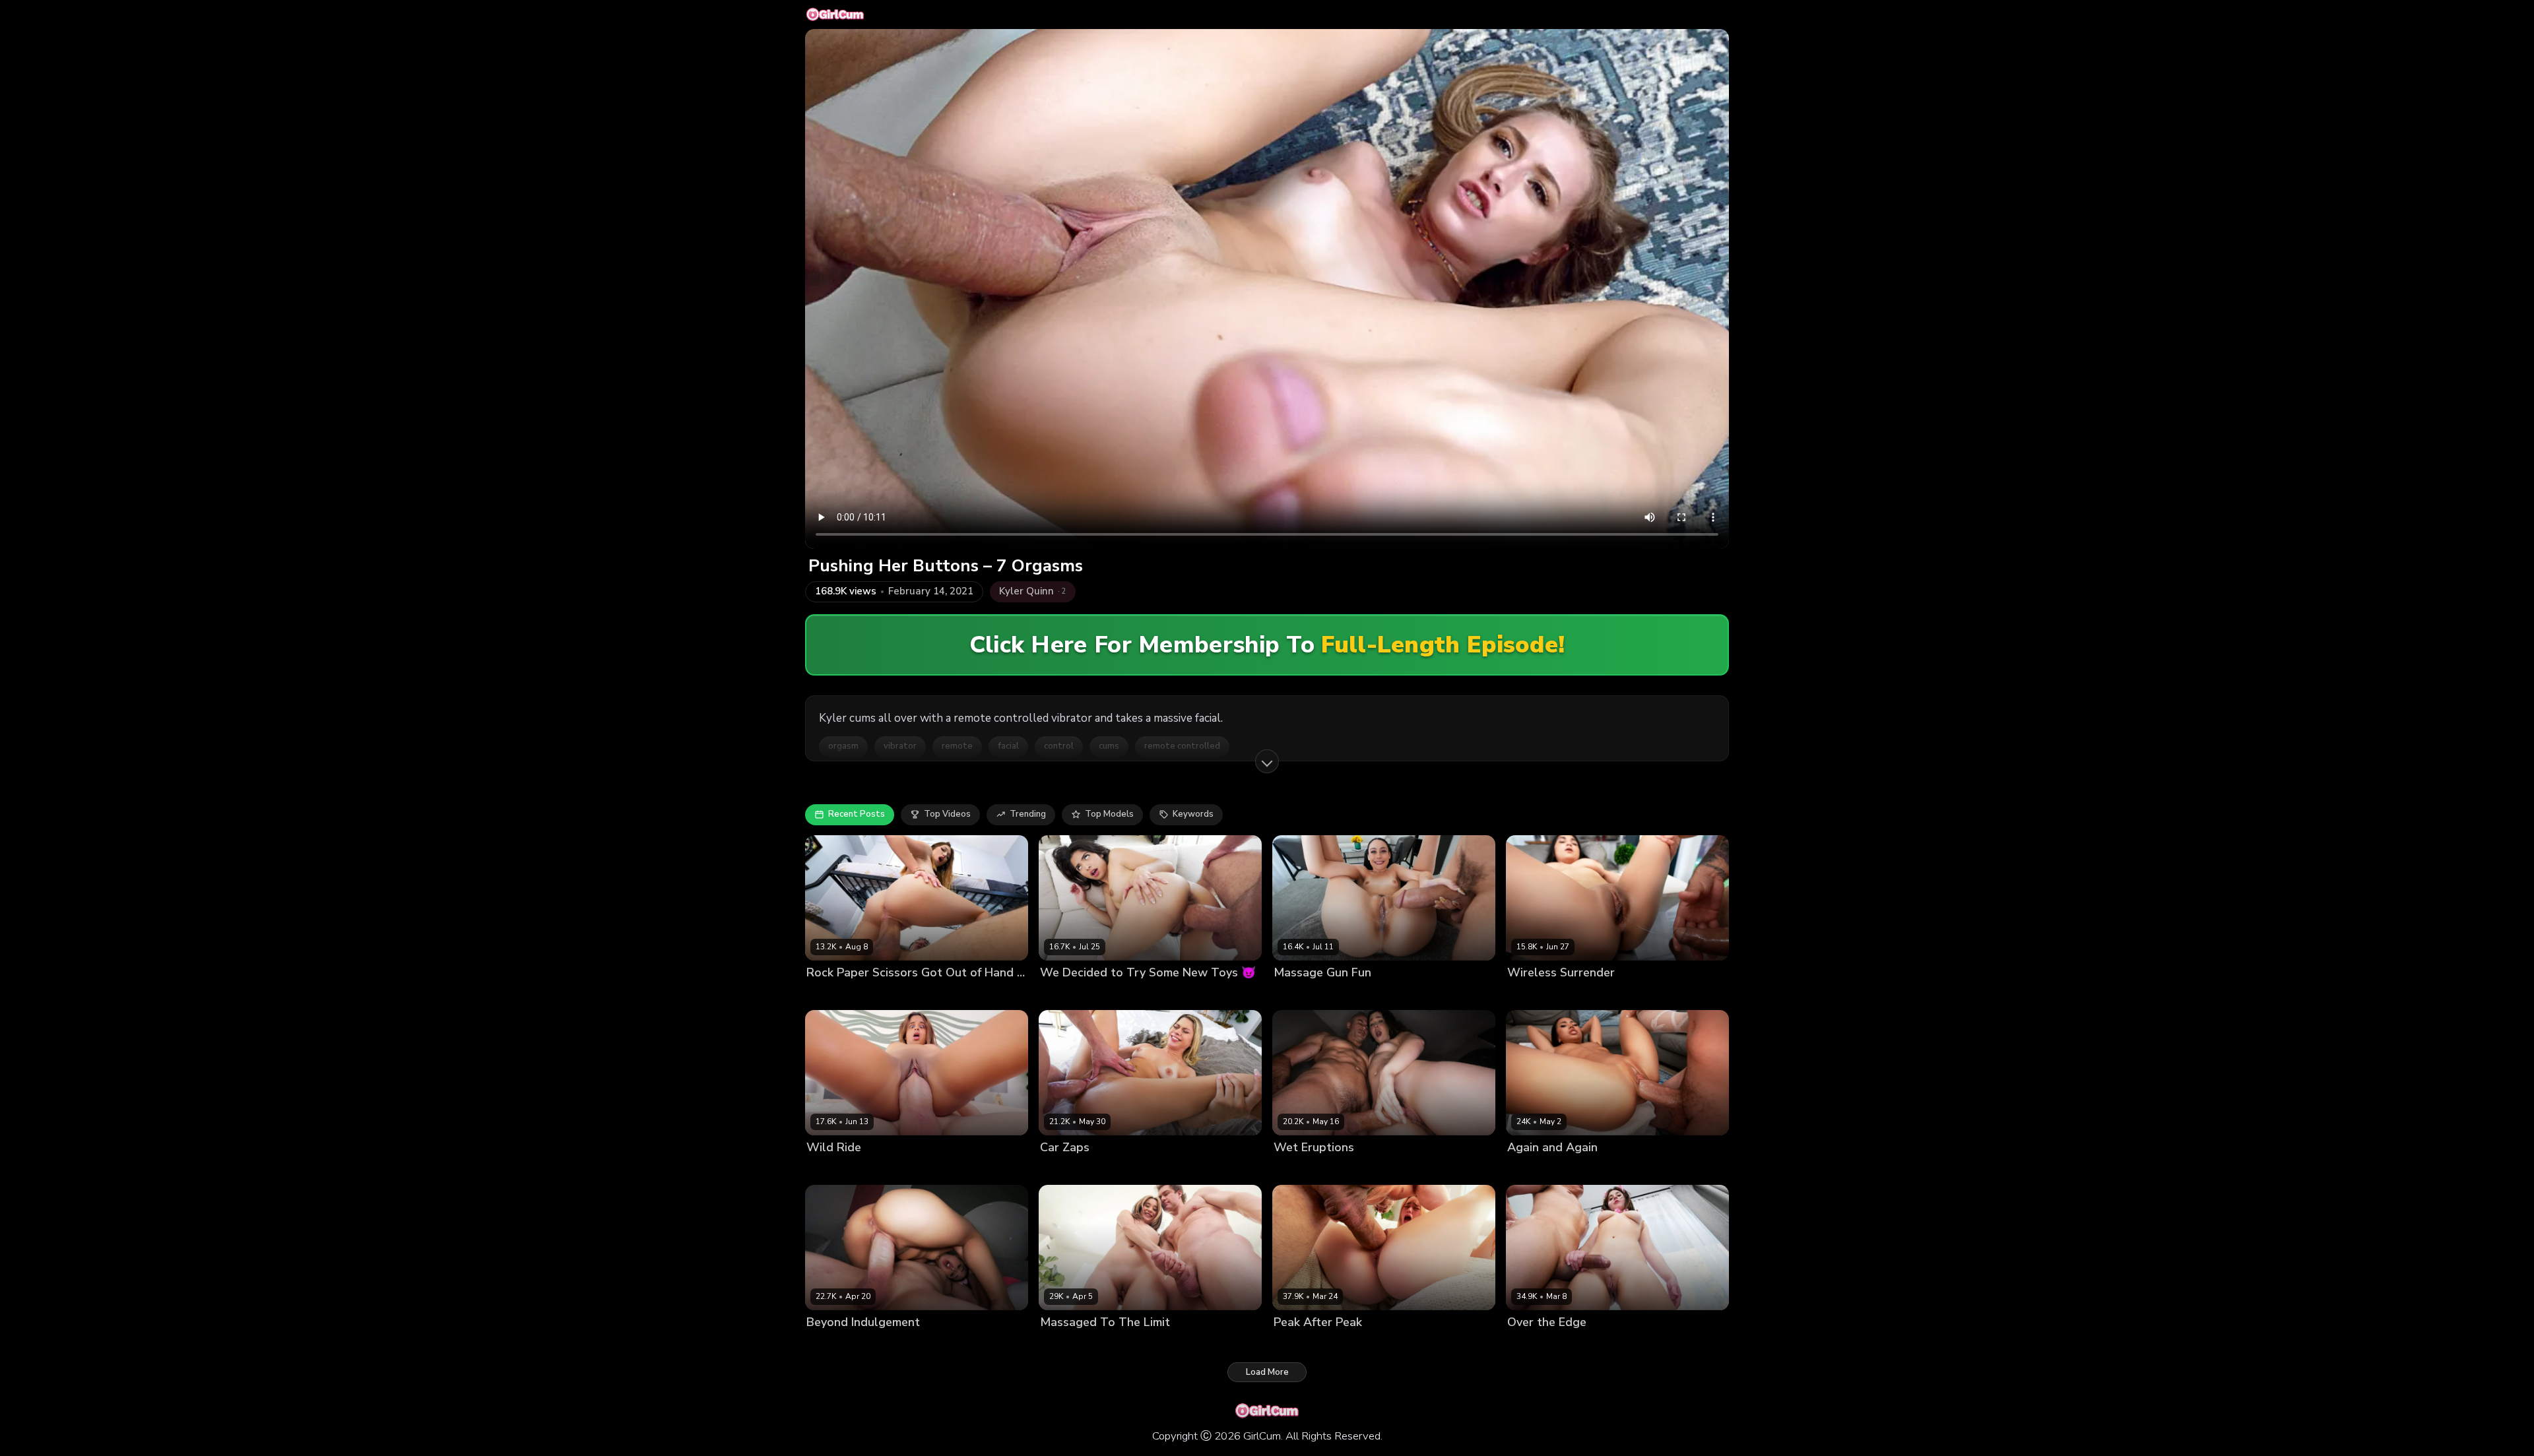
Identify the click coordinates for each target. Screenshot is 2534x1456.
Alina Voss (1296, 1170)
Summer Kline (1069, 1170)
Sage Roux (890, 1170)
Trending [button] (1028, 814)
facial (1008, 746)
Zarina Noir (1531, 995)
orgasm (843, 746)
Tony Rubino (1588, 1170)
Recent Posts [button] (857, 814)
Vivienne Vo (1532, 1170)
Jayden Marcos (893, 995)
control (1059, 746)
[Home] (835, 15)
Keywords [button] (1193, 814)
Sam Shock (1122, 1345)
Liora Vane (829, 1345)
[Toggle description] (1267, 761)
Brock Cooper (1351, 1170)
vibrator (900, 746)
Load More (1267, 1372)
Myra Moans (832, 995)
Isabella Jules (834, 1170)
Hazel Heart (1065, 995)
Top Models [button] (1109, 814)
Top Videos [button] (947, 814)
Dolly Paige (1297, 995)
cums (1109, 746)
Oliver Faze (1126, 1170)
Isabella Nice (1067, 1345)
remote (957, 746)
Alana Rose (1532, 1345)
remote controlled (1182, 746)
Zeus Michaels (1589, 995)
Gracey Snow (1302, 1345)
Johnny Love (1586, 1345)
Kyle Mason (1120, 995)
